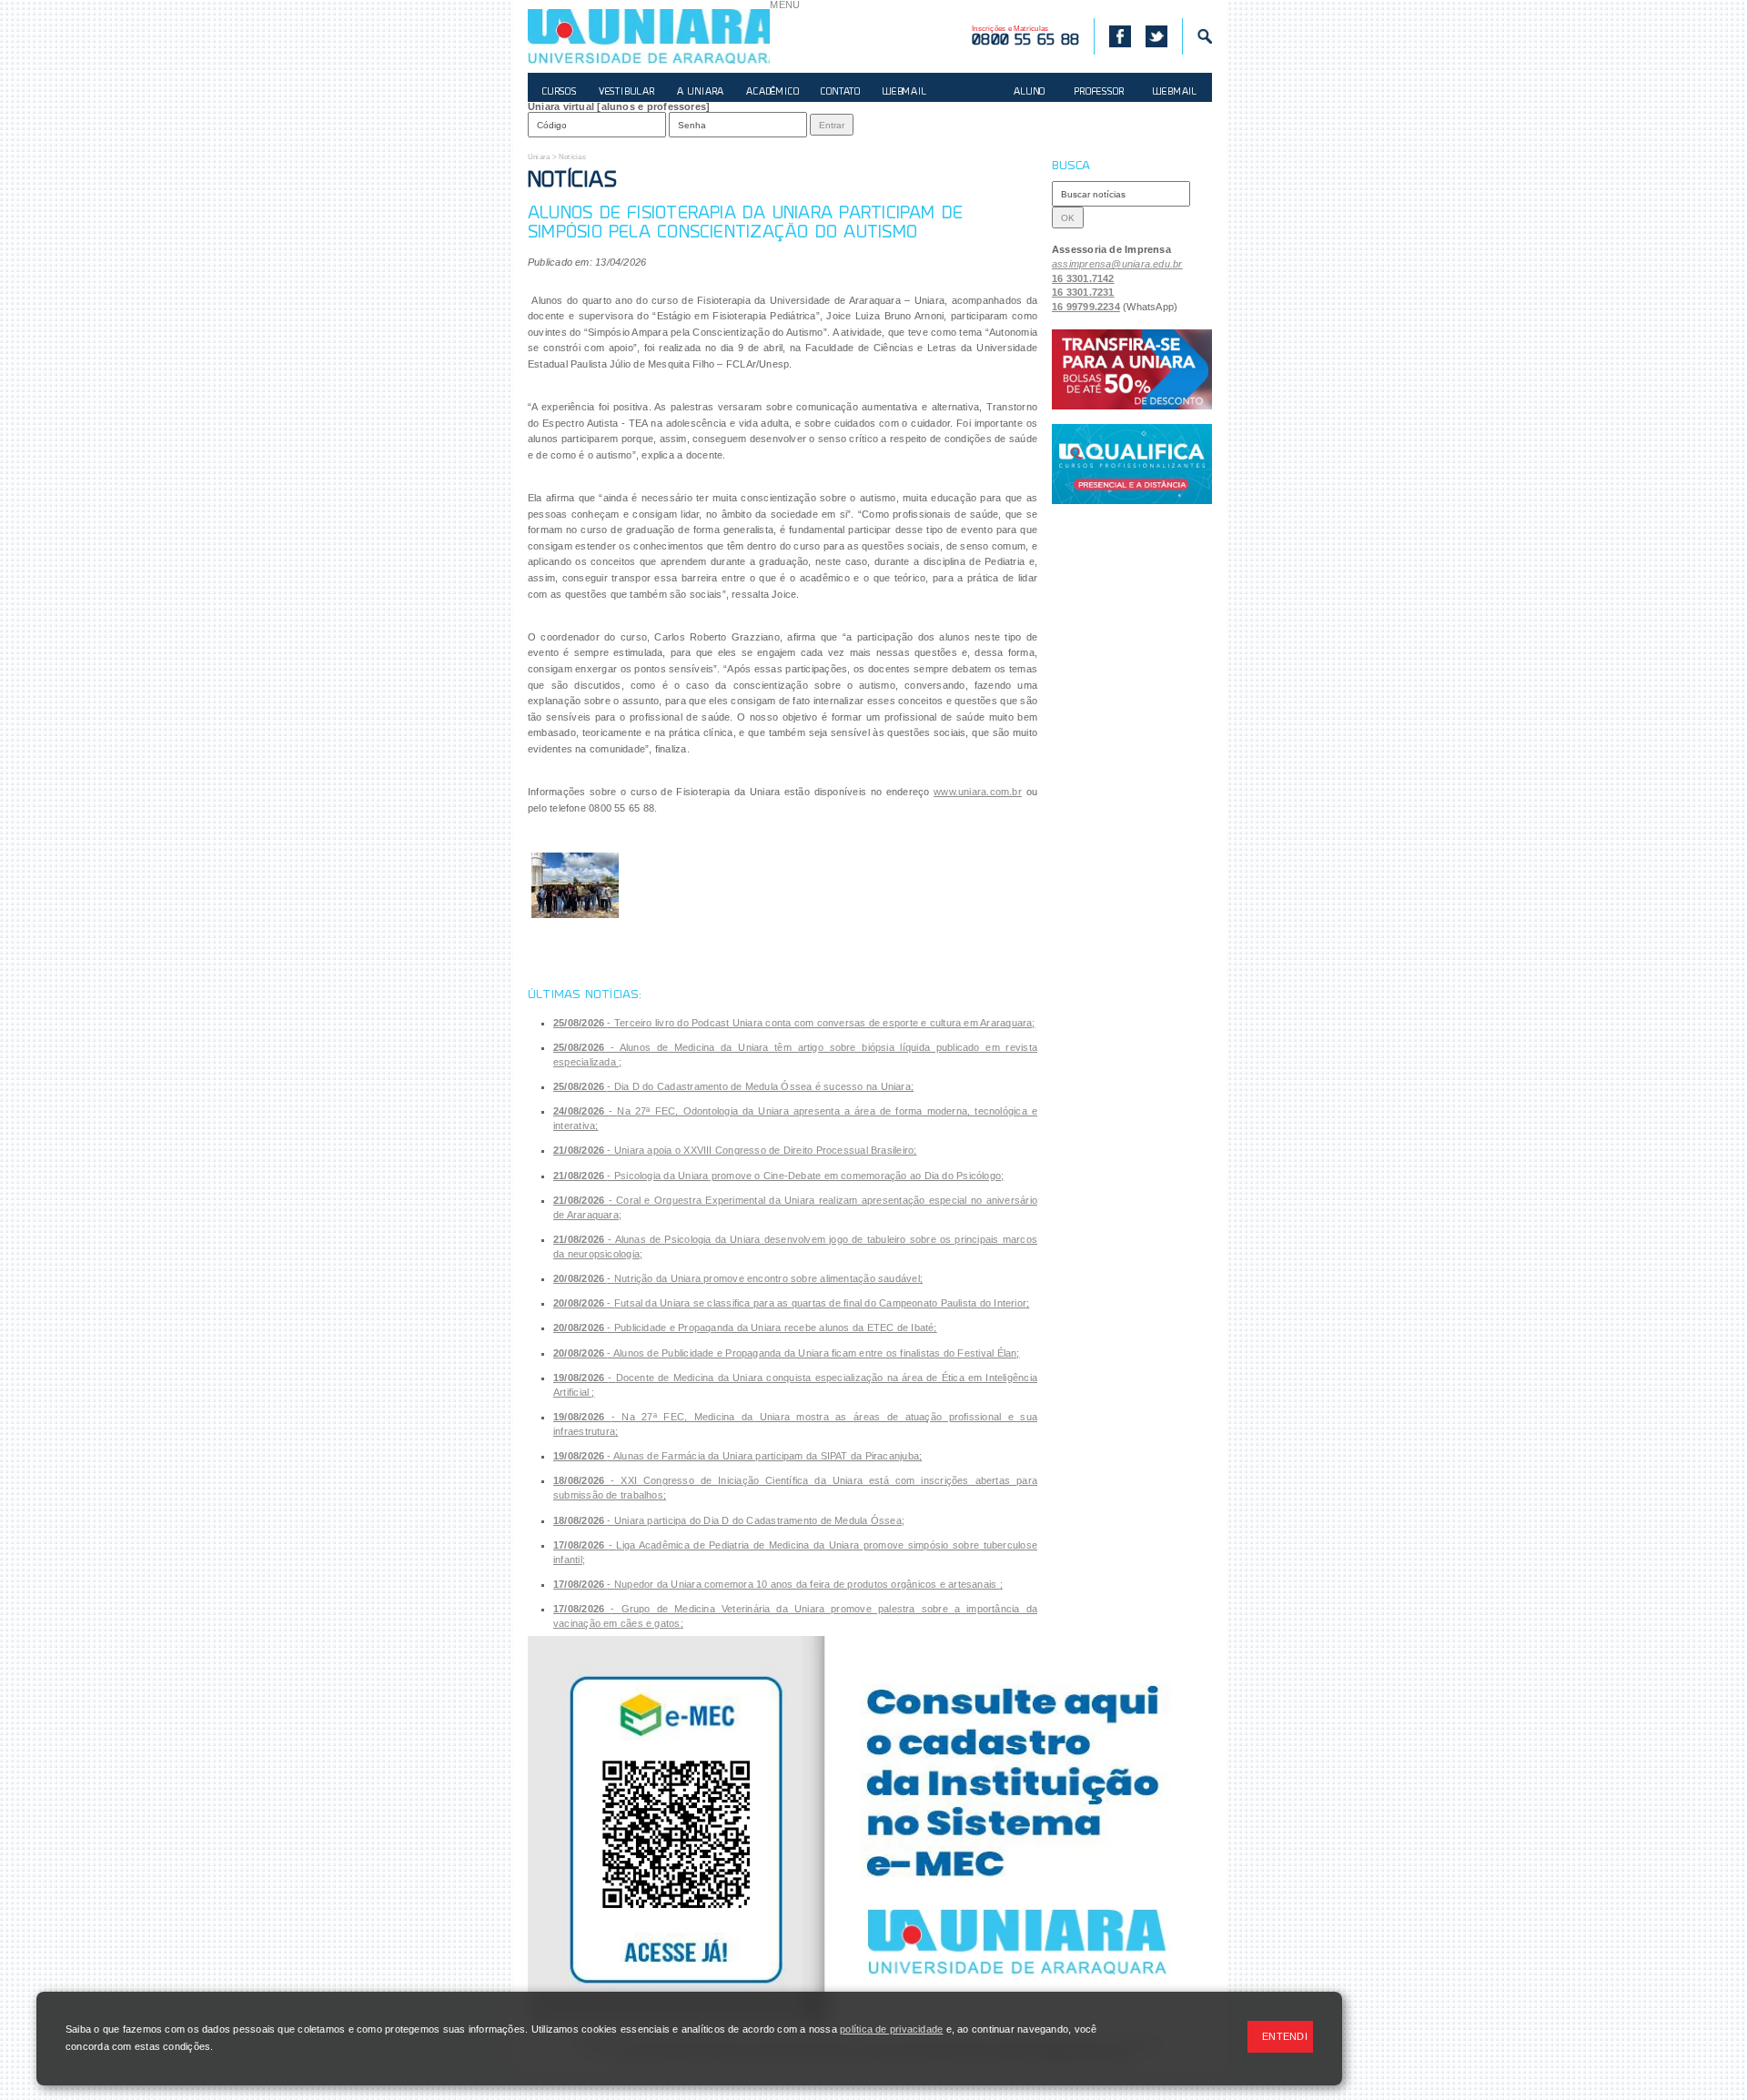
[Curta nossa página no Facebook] (1112, 36)
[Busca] (1197, 36)
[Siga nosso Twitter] (1156, 36)
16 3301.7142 (1083, 278)
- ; (794, 1023)
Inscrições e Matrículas (1025, 36)
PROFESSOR (1099, 92)
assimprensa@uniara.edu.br (1117, 264)
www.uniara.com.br (978, 792)
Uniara (539, 157)
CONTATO (841, 92)
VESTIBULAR (627, 92)
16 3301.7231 (1083, 292)
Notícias (572, 157)
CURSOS (560, 92)
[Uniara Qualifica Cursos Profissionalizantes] (1132, 464)
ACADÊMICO (773, 92)
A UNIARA (701, 92)
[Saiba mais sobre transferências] (1132, 369)
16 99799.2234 (1086, 307)
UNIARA (649, 36)
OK (1068, 218)
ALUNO (1030, 92)
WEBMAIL (905, 92)
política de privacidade (891, 2029)
